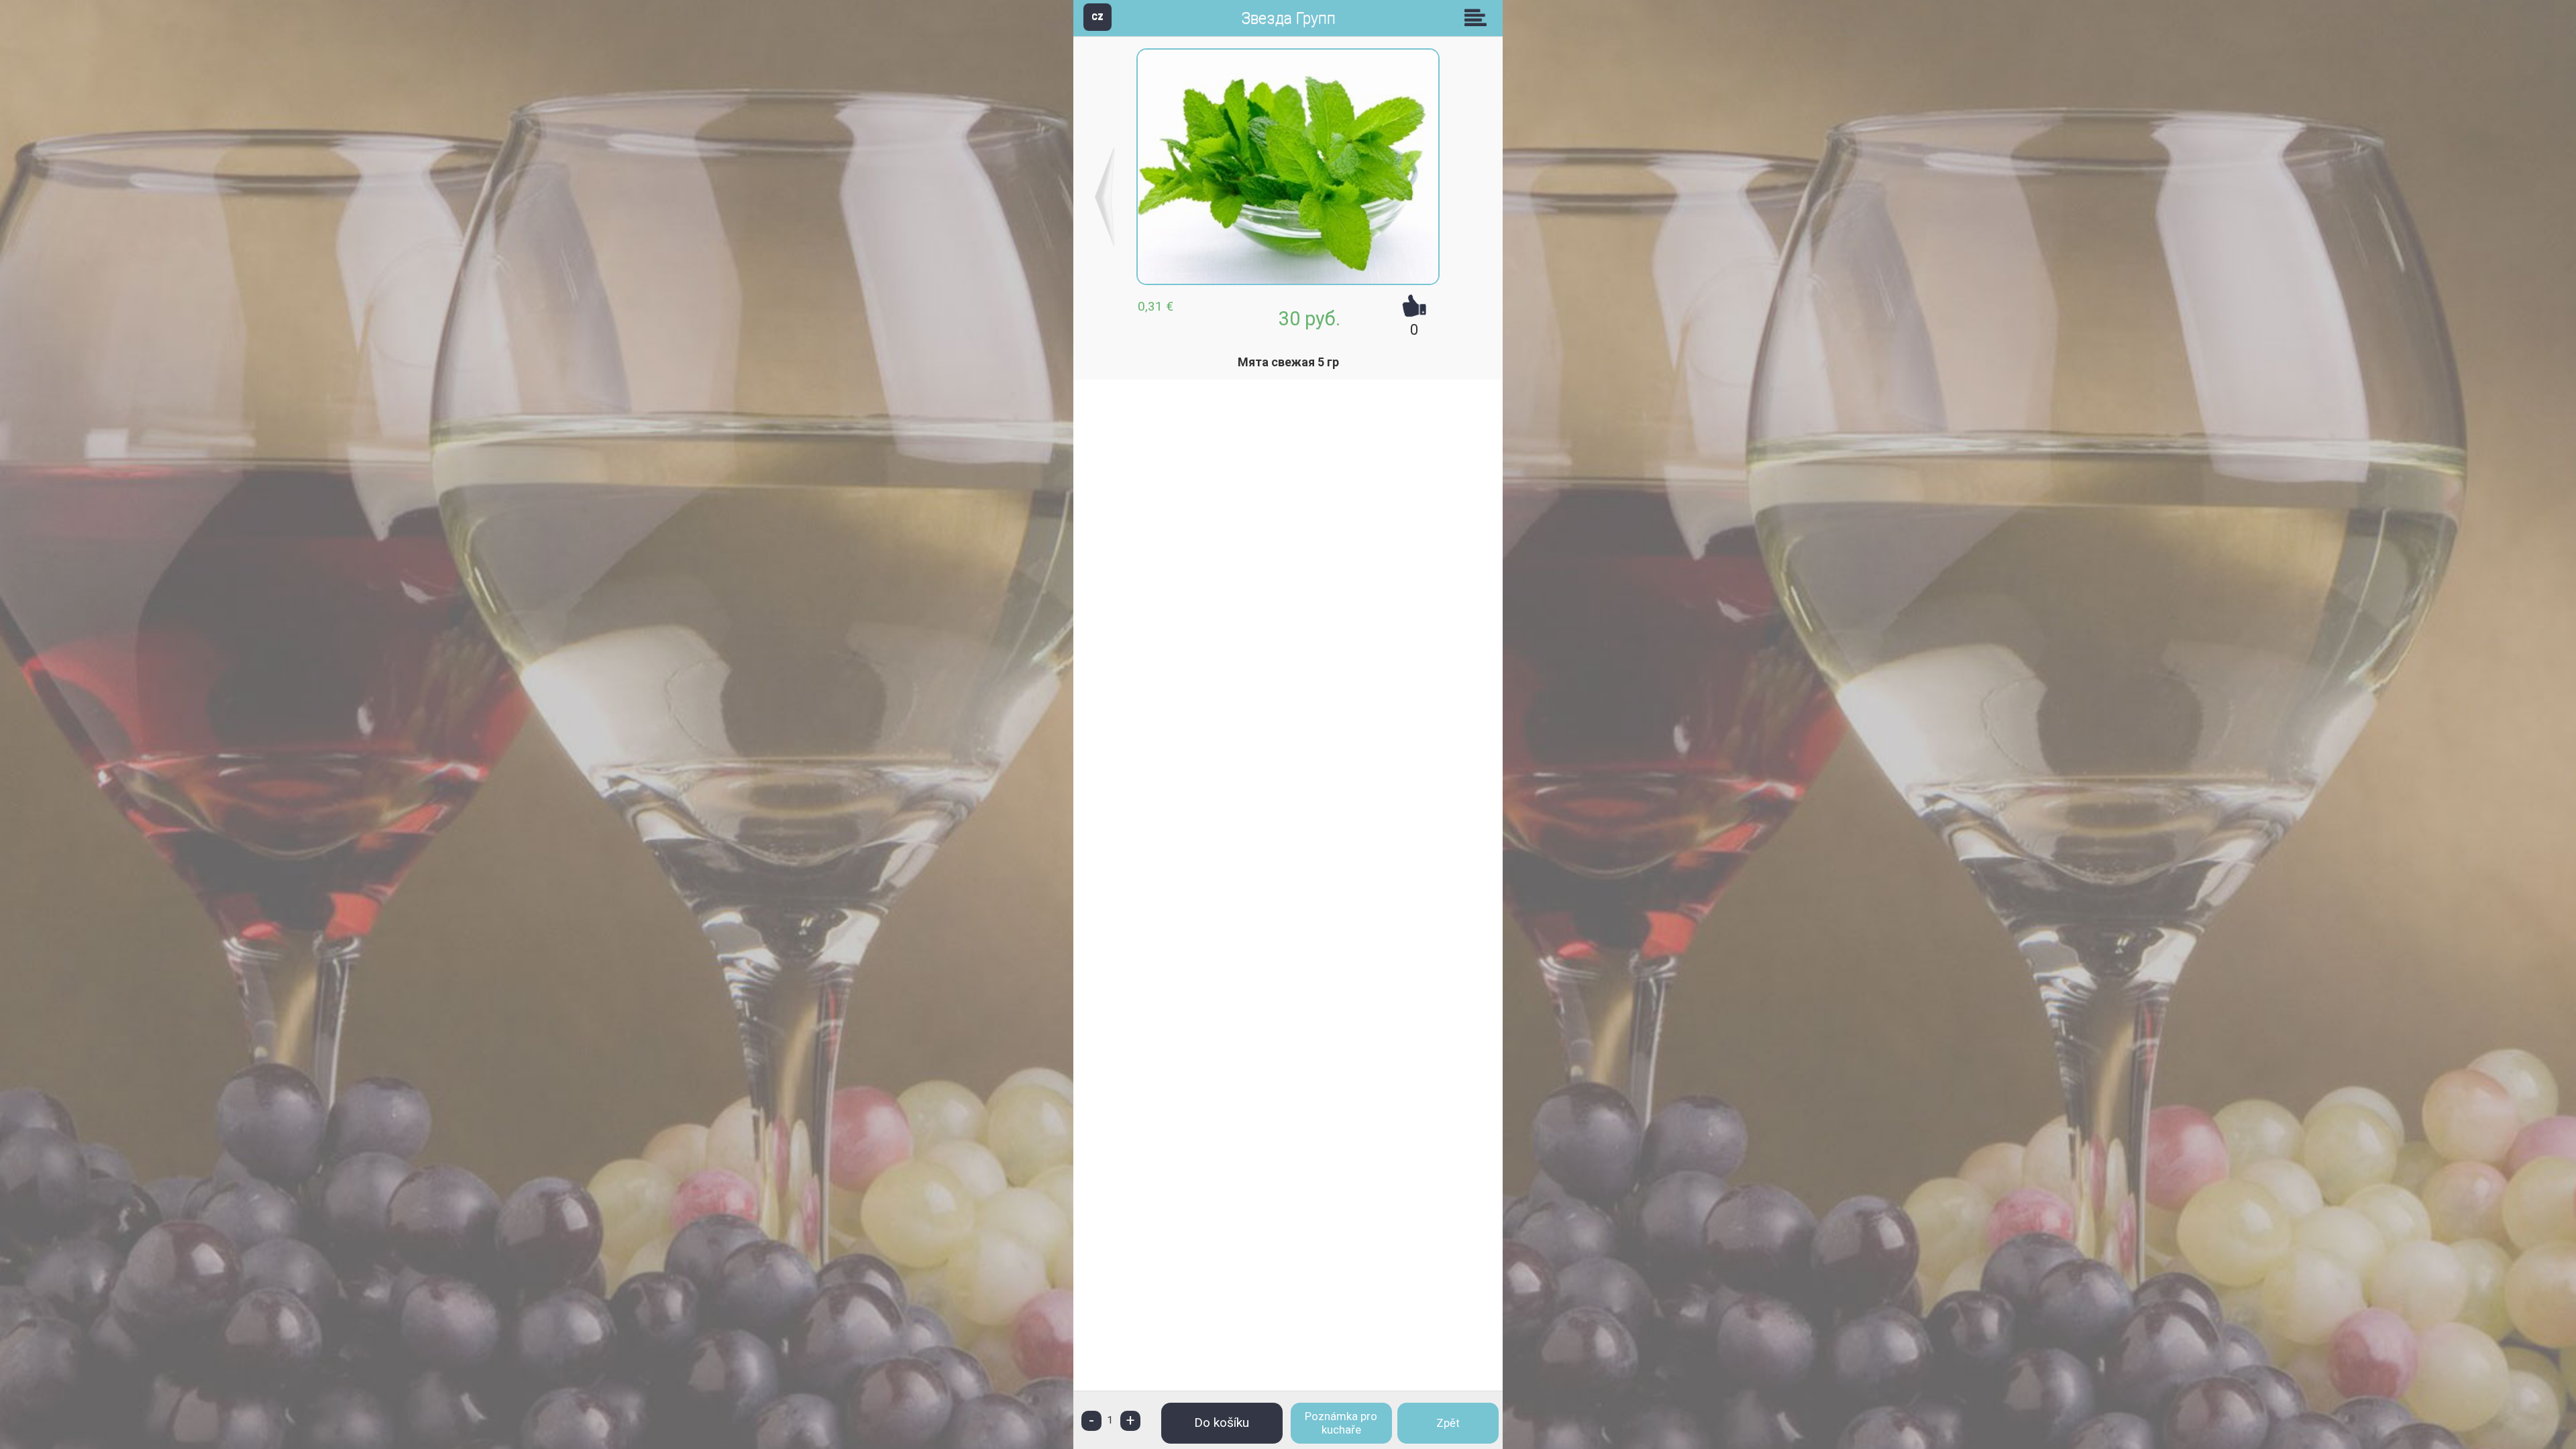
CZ (1097, 16)
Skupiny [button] (1479, 17)
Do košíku (1222, 1423)
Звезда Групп (1288, 18)
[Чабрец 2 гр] (1105, 197)
